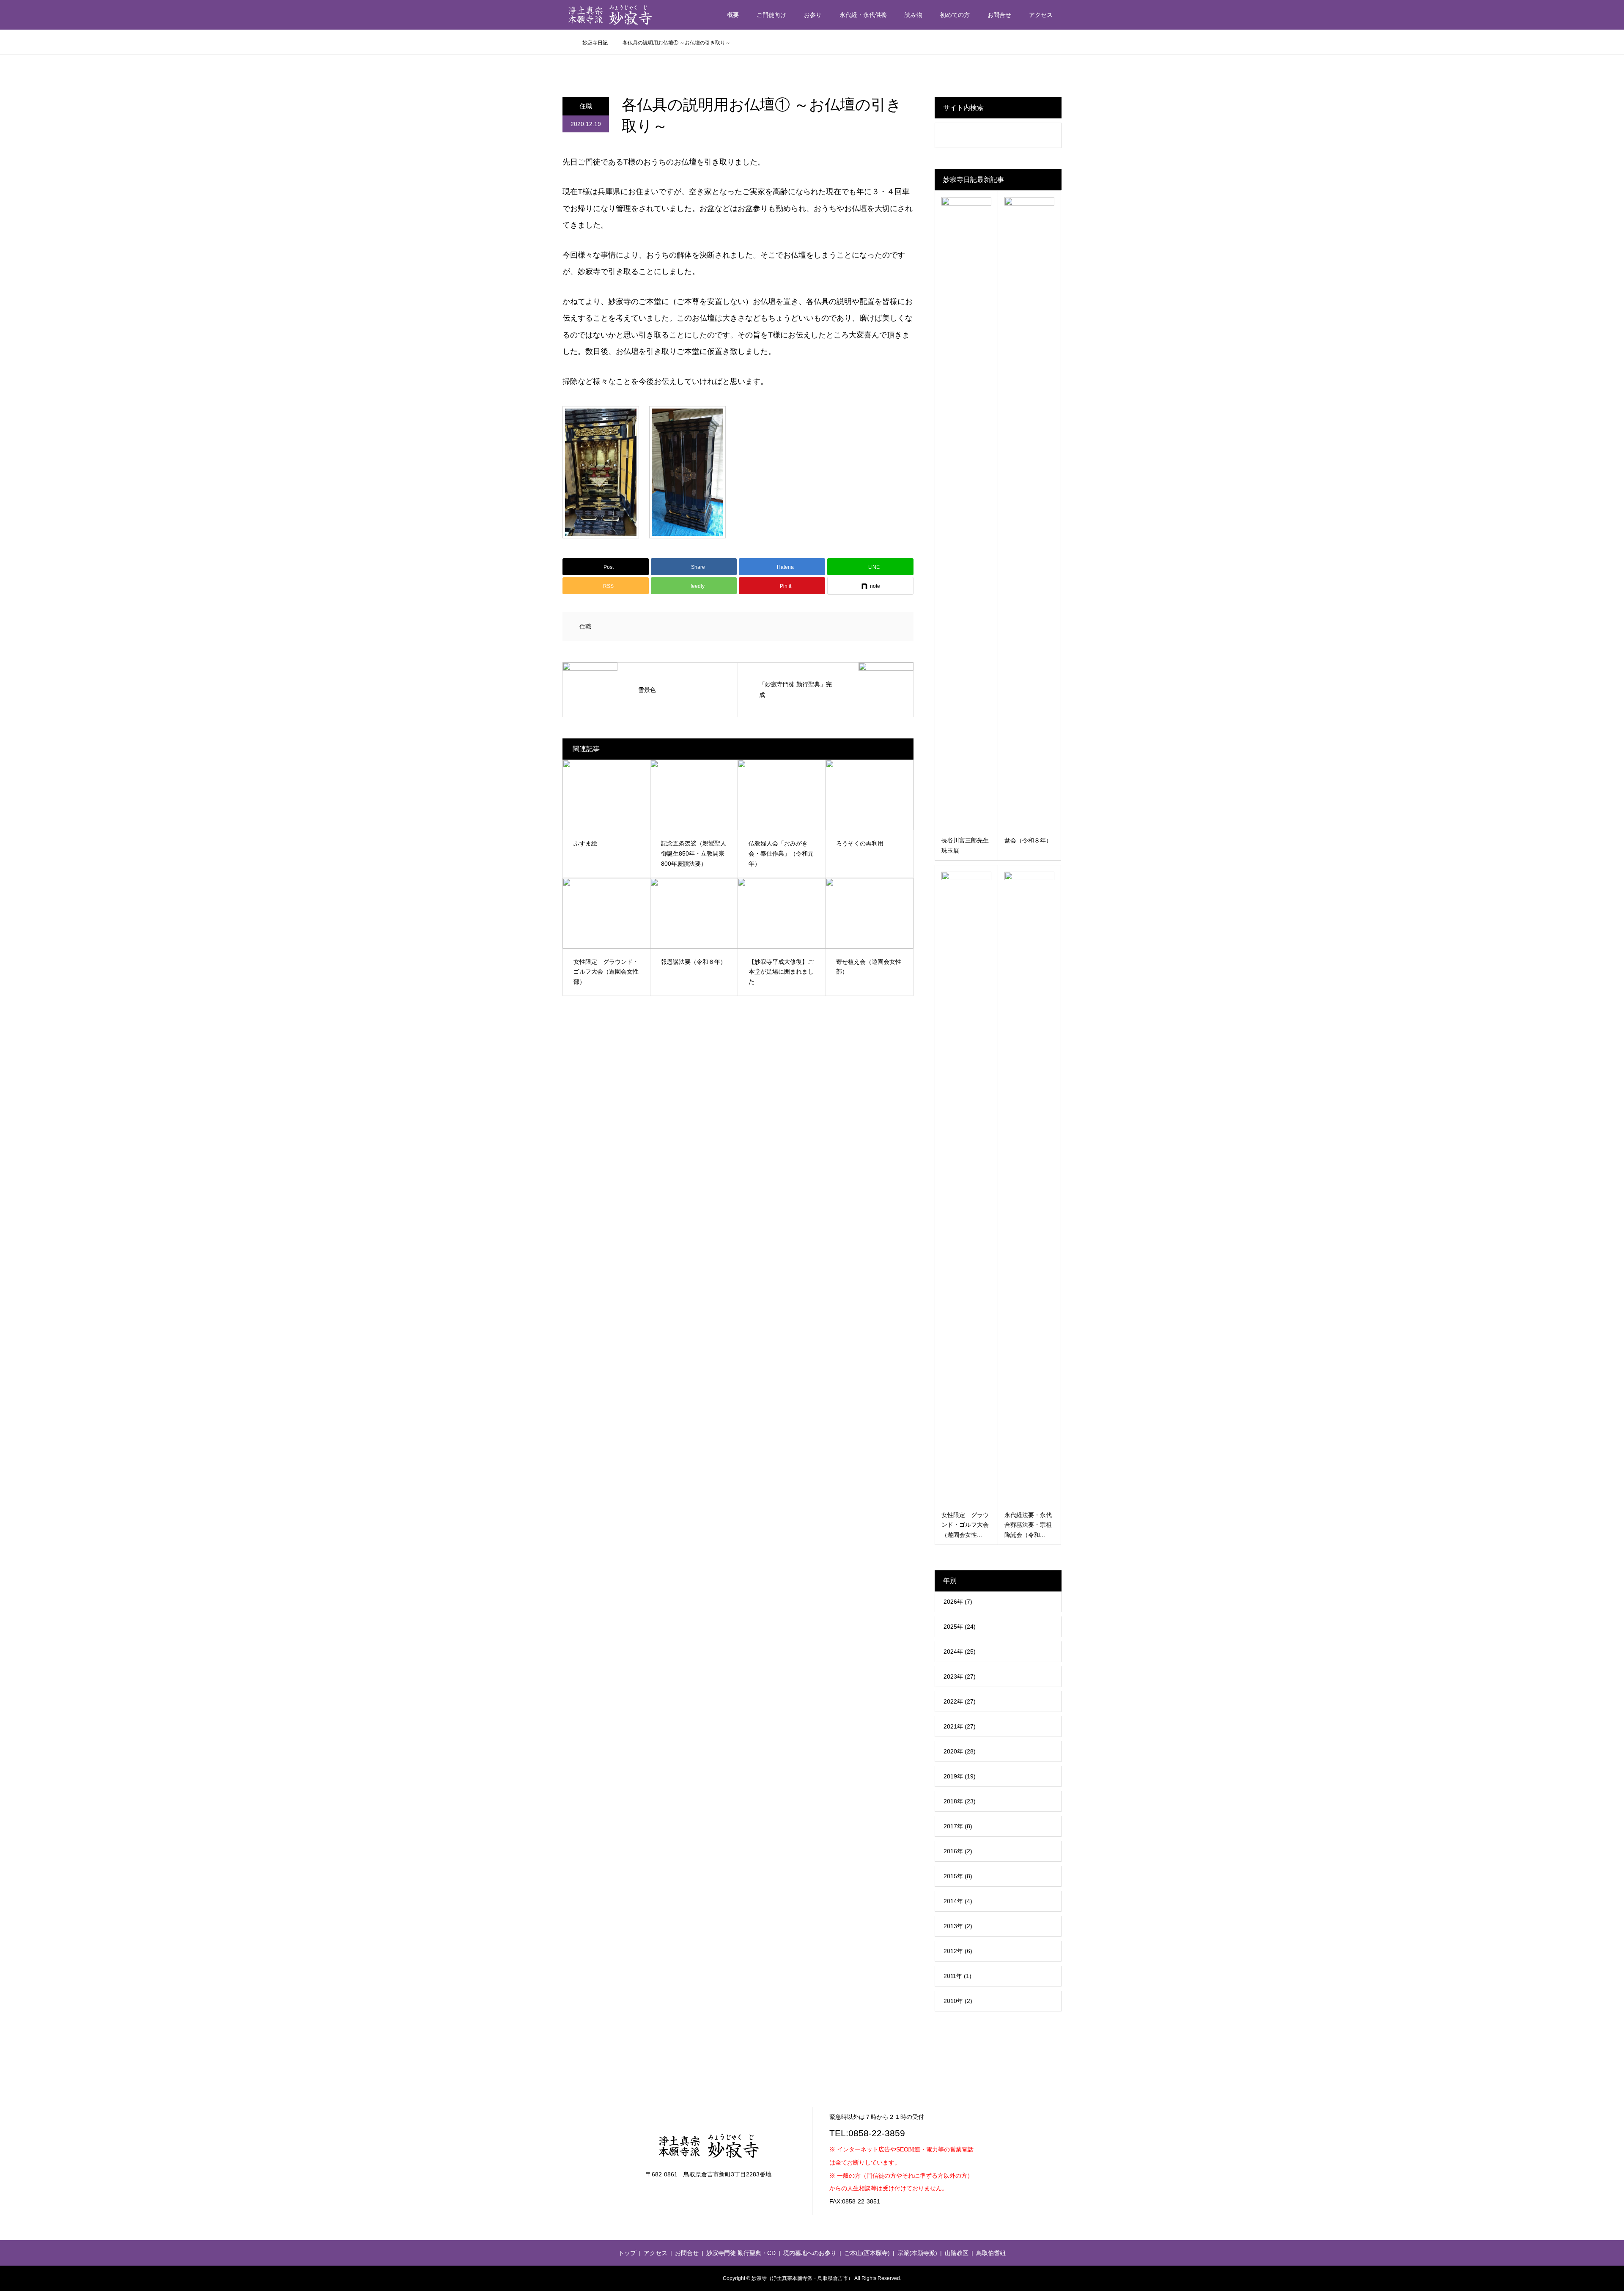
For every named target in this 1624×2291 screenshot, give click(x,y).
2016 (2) (958, 1851)
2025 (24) (960, 1627)
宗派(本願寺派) (917, 2253)
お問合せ (999, 15)
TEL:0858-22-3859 (867, 2133)
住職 (586, 106)
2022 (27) (960, 1701)
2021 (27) (960, 1726)
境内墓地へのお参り (810, 2253)
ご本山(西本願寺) (867, 2253)
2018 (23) (960, 1801)
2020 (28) (960, 1751)
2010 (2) (958, 2001)
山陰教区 (957, 2253)
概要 (733, 15)
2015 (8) (958, 1876)
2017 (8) (958, 1826)
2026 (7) (958, 1602)
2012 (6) (958, 1951)
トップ (627, 2253)
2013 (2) (958, 1926)
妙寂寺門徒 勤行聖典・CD (741, 2253)
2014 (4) (958, 1901)
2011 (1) (957, 1976)
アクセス (1041, 15)
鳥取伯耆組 (991, 2253)
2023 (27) (960, 1676)
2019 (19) (960, 1776)
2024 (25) (960, 1652)
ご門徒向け (771, 15)
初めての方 (955, 15)
